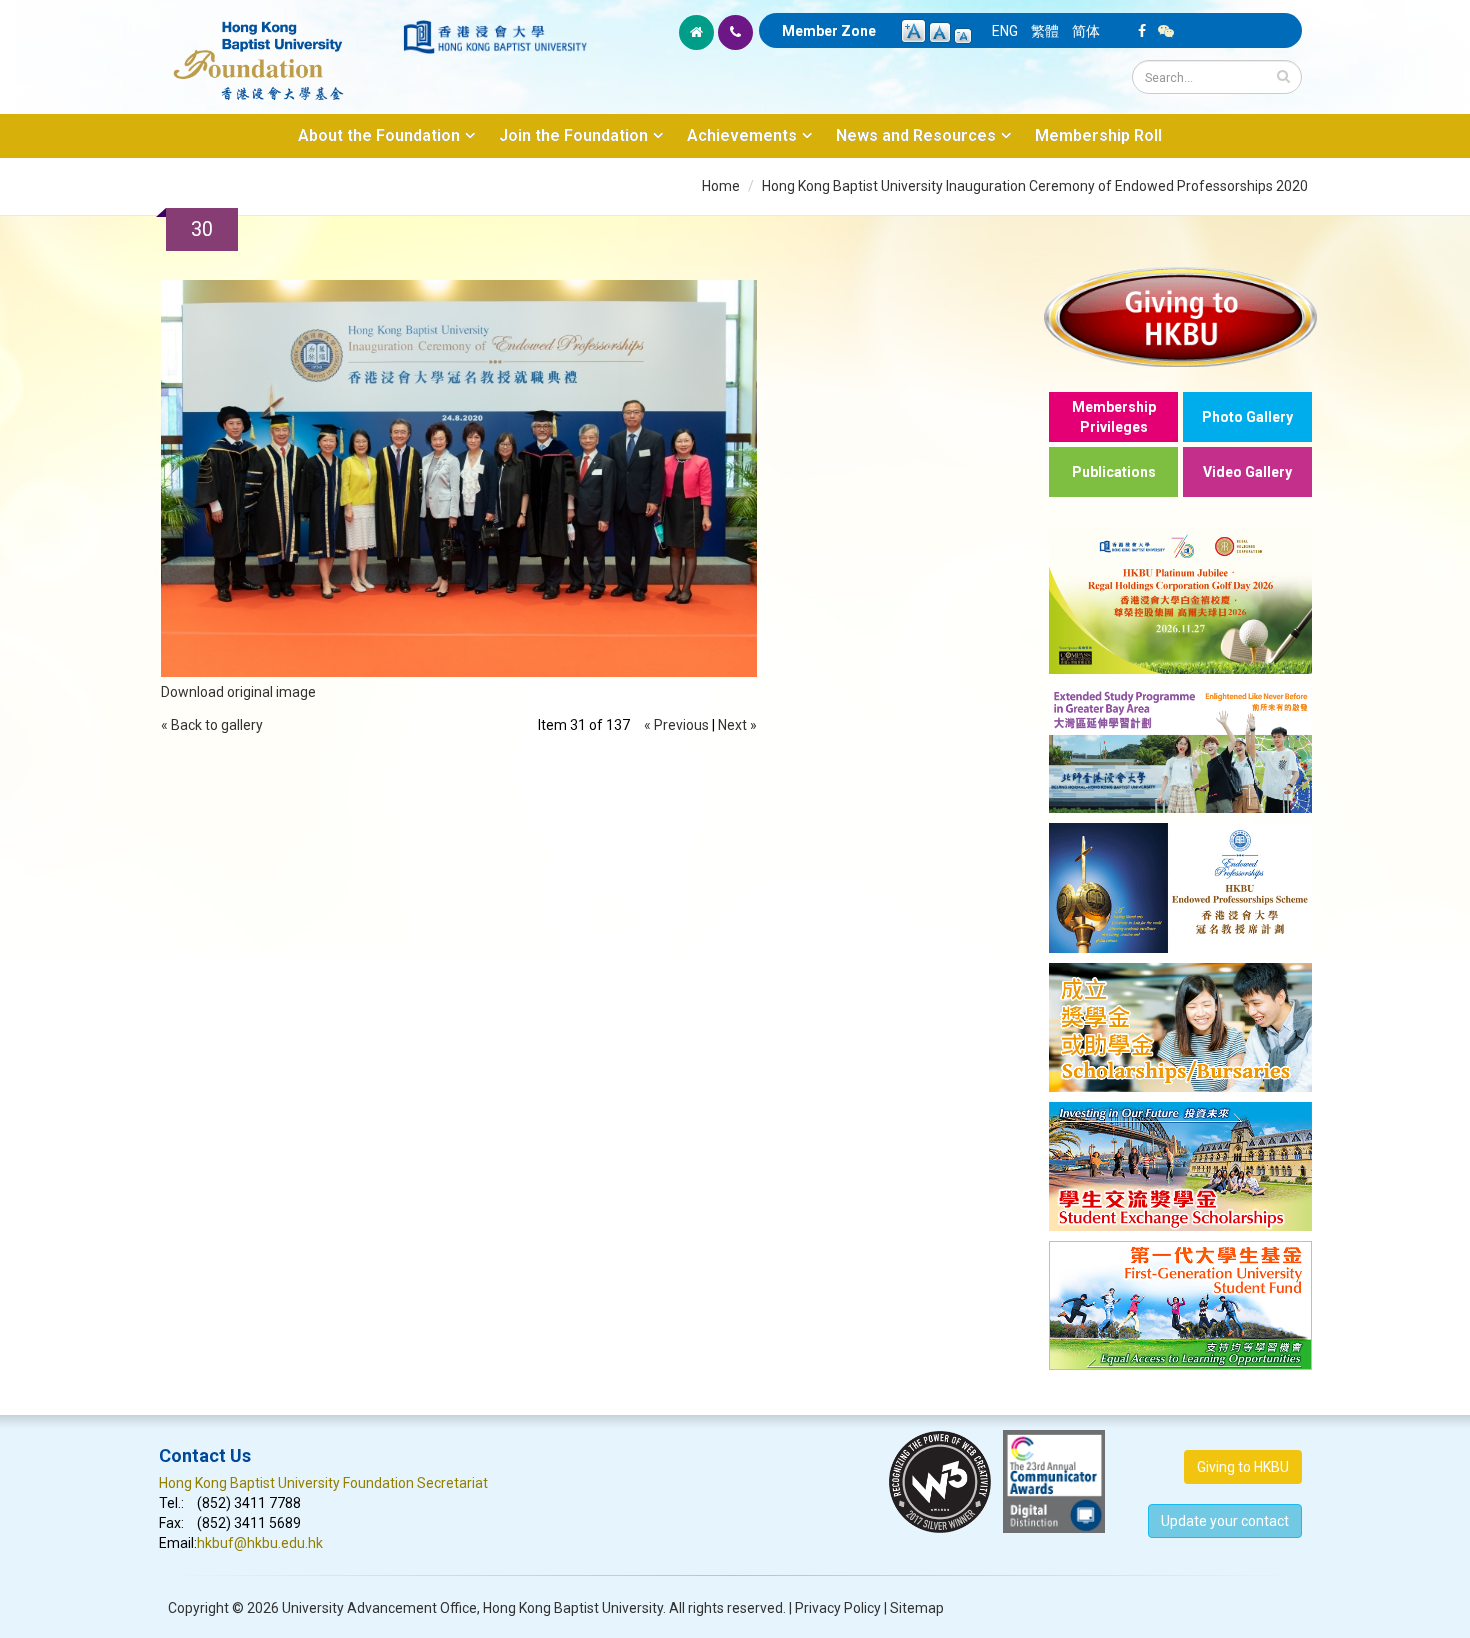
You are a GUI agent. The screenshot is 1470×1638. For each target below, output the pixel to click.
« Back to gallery (212, 725)
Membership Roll (1098, 135)
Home (721, 186)
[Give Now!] (1180, 316)
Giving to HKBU (1243, 1467)
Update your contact (1225, 1521)
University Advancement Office (379, 1608)
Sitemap (917, 1608)
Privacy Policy (838, 1608)
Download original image (238, 692)
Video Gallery (1247, 472)
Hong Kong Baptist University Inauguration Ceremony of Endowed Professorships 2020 (1035, 186)
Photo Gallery (1247, 417)
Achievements (742, 135)
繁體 (1045, 31)
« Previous (676, 725)
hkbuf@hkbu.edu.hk (260, 1543)
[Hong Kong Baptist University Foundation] (279, 50)
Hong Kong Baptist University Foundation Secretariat (323, 1483)
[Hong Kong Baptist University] (495, 37)
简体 (1086, 31)
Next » (737, 725)
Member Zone (829, 31)
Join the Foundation (573, 135)
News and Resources (916, 135)
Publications (1114, 472)
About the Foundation (379, 135)
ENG (1005, 31)
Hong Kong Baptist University (573, 1608)
